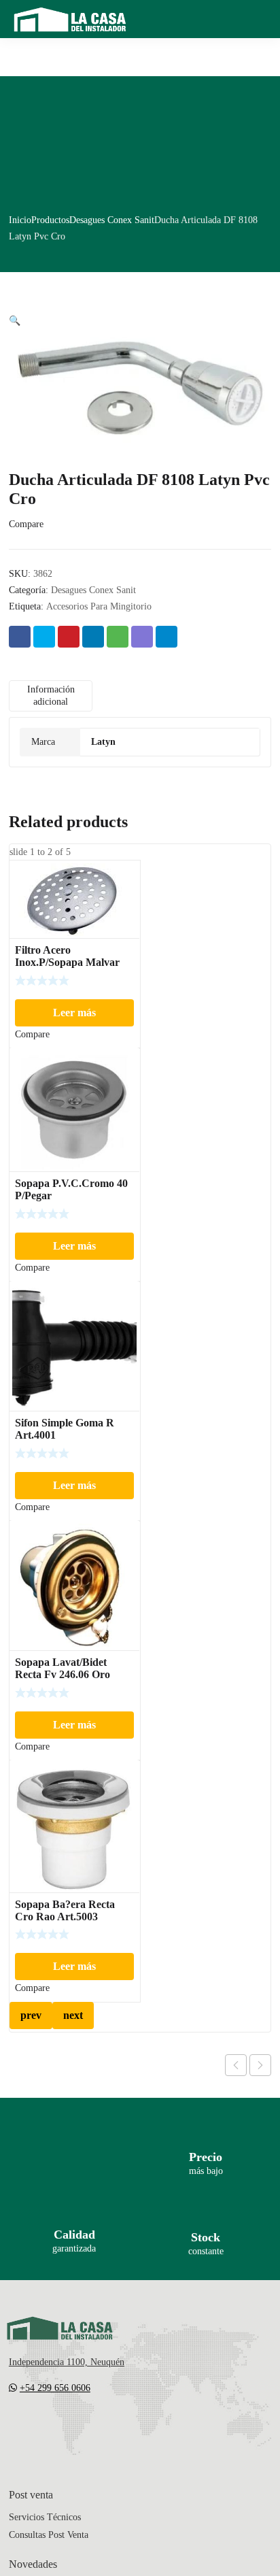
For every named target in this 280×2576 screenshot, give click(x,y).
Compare (26, 524)
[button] (15, 321)
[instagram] (69, 2428)
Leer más (74, 1013)
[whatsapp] (96, 2428)
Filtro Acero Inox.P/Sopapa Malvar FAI (67, 962)
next (73, 2015)
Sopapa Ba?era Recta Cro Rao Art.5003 (65, 1910)
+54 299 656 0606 (55, 2388)
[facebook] (41, 2428)
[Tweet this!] (44, 637)
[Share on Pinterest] (69, 637)
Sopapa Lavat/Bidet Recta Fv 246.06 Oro (63, 1668)
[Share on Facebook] (20, 637)
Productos (50, 220)
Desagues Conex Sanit (112, 220)
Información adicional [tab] (51, 696)
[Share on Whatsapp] (118, 637)
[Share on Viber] (142, 637)
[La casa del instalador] (70, 19)
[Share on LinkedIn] (93, 637)
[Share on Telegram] (167, 637)
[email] (14, 2428)
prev (31, 2015)
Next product (260, 2065)
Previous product (236, 2065)
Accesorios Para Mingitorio (99, 606)
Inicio (20, 220)
